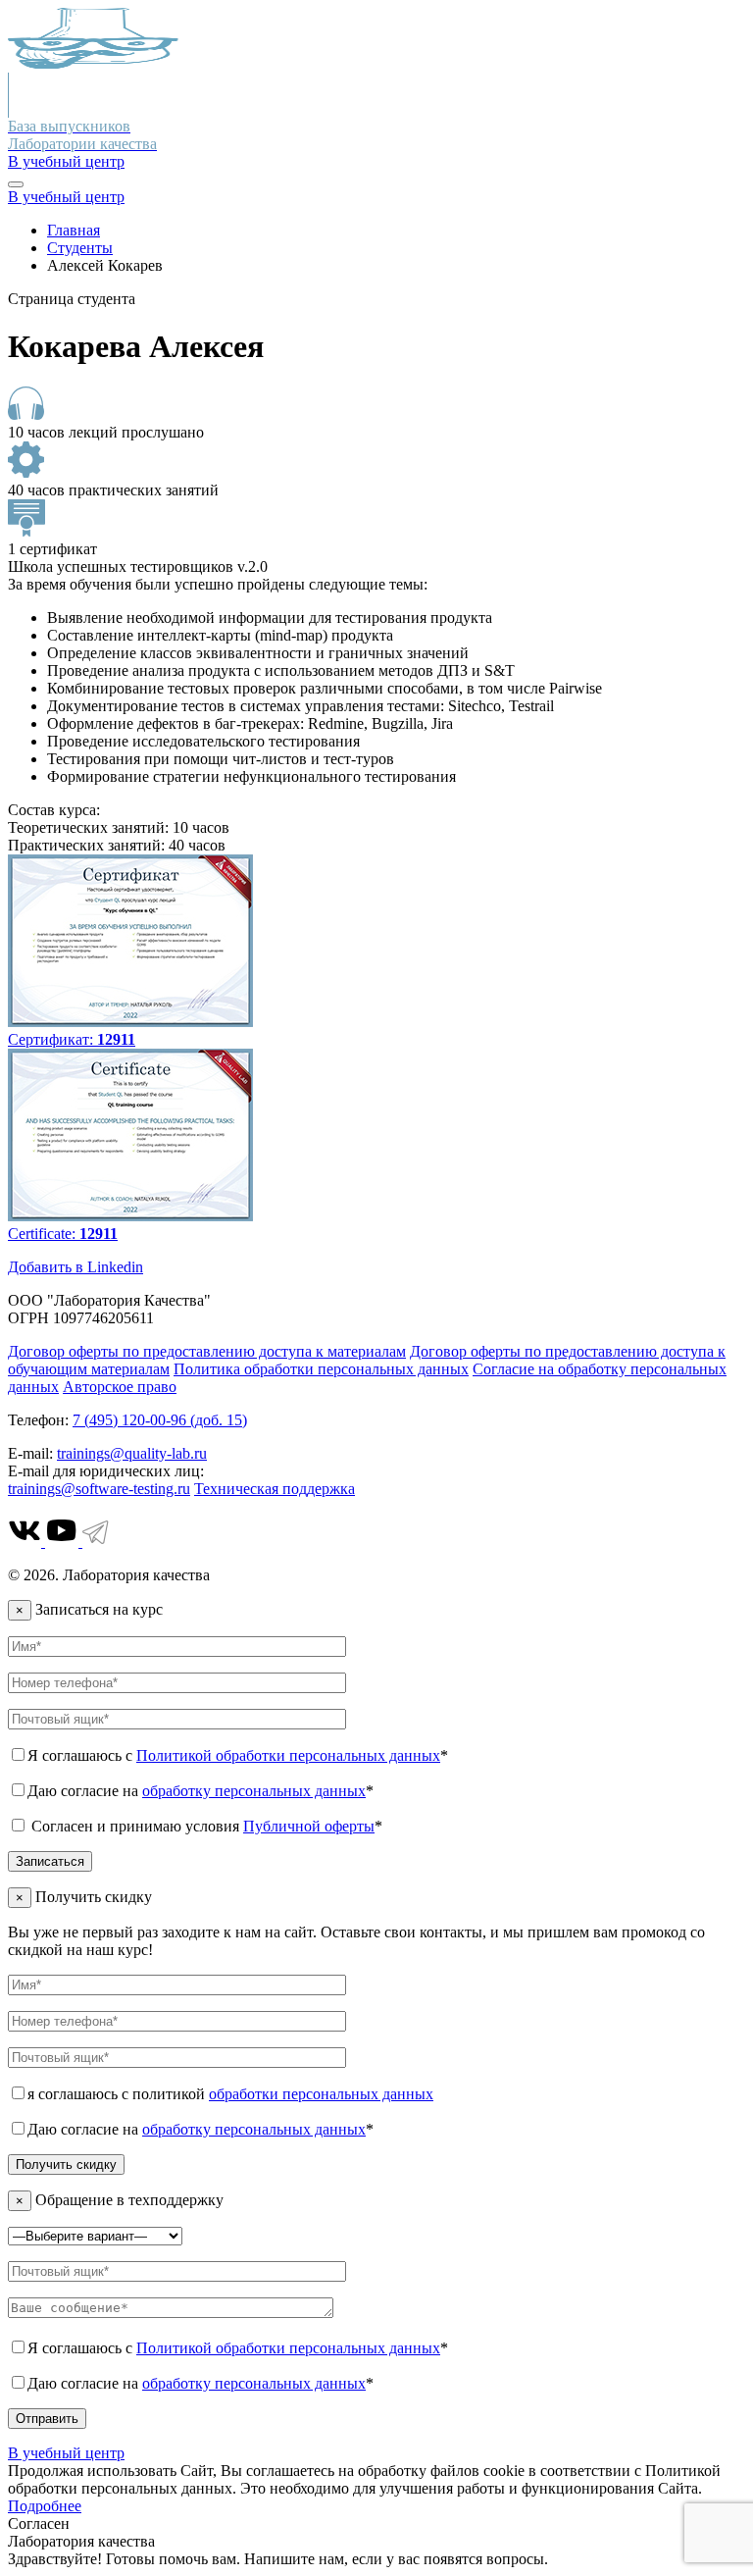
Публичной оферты (309, 1826)
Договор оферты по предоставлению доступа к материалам (207, 1351)
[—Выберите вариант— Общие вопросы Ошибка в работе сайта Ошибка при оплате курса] (95, 2235)
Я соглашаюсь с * (238, 1755)
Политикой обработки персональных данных (288, 1755)
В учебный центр (66, 161)
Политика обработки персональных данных (321, 1369)
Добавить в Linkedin (75, 1267)
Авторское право (120, 1387)
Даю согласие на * (201, 1791)
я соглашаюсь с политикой (230, 2094)
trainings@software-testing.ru (99, 1489)
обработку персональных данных (254, 1791)
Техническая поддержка (275, 1489)
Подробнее (45, 2506)
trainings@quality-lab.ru (132, 1453)
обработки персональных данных (321, 2094)
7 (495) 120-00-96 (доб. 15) (160, 1420)
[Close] (16, 184)
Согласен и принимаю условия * (205, 1826)
